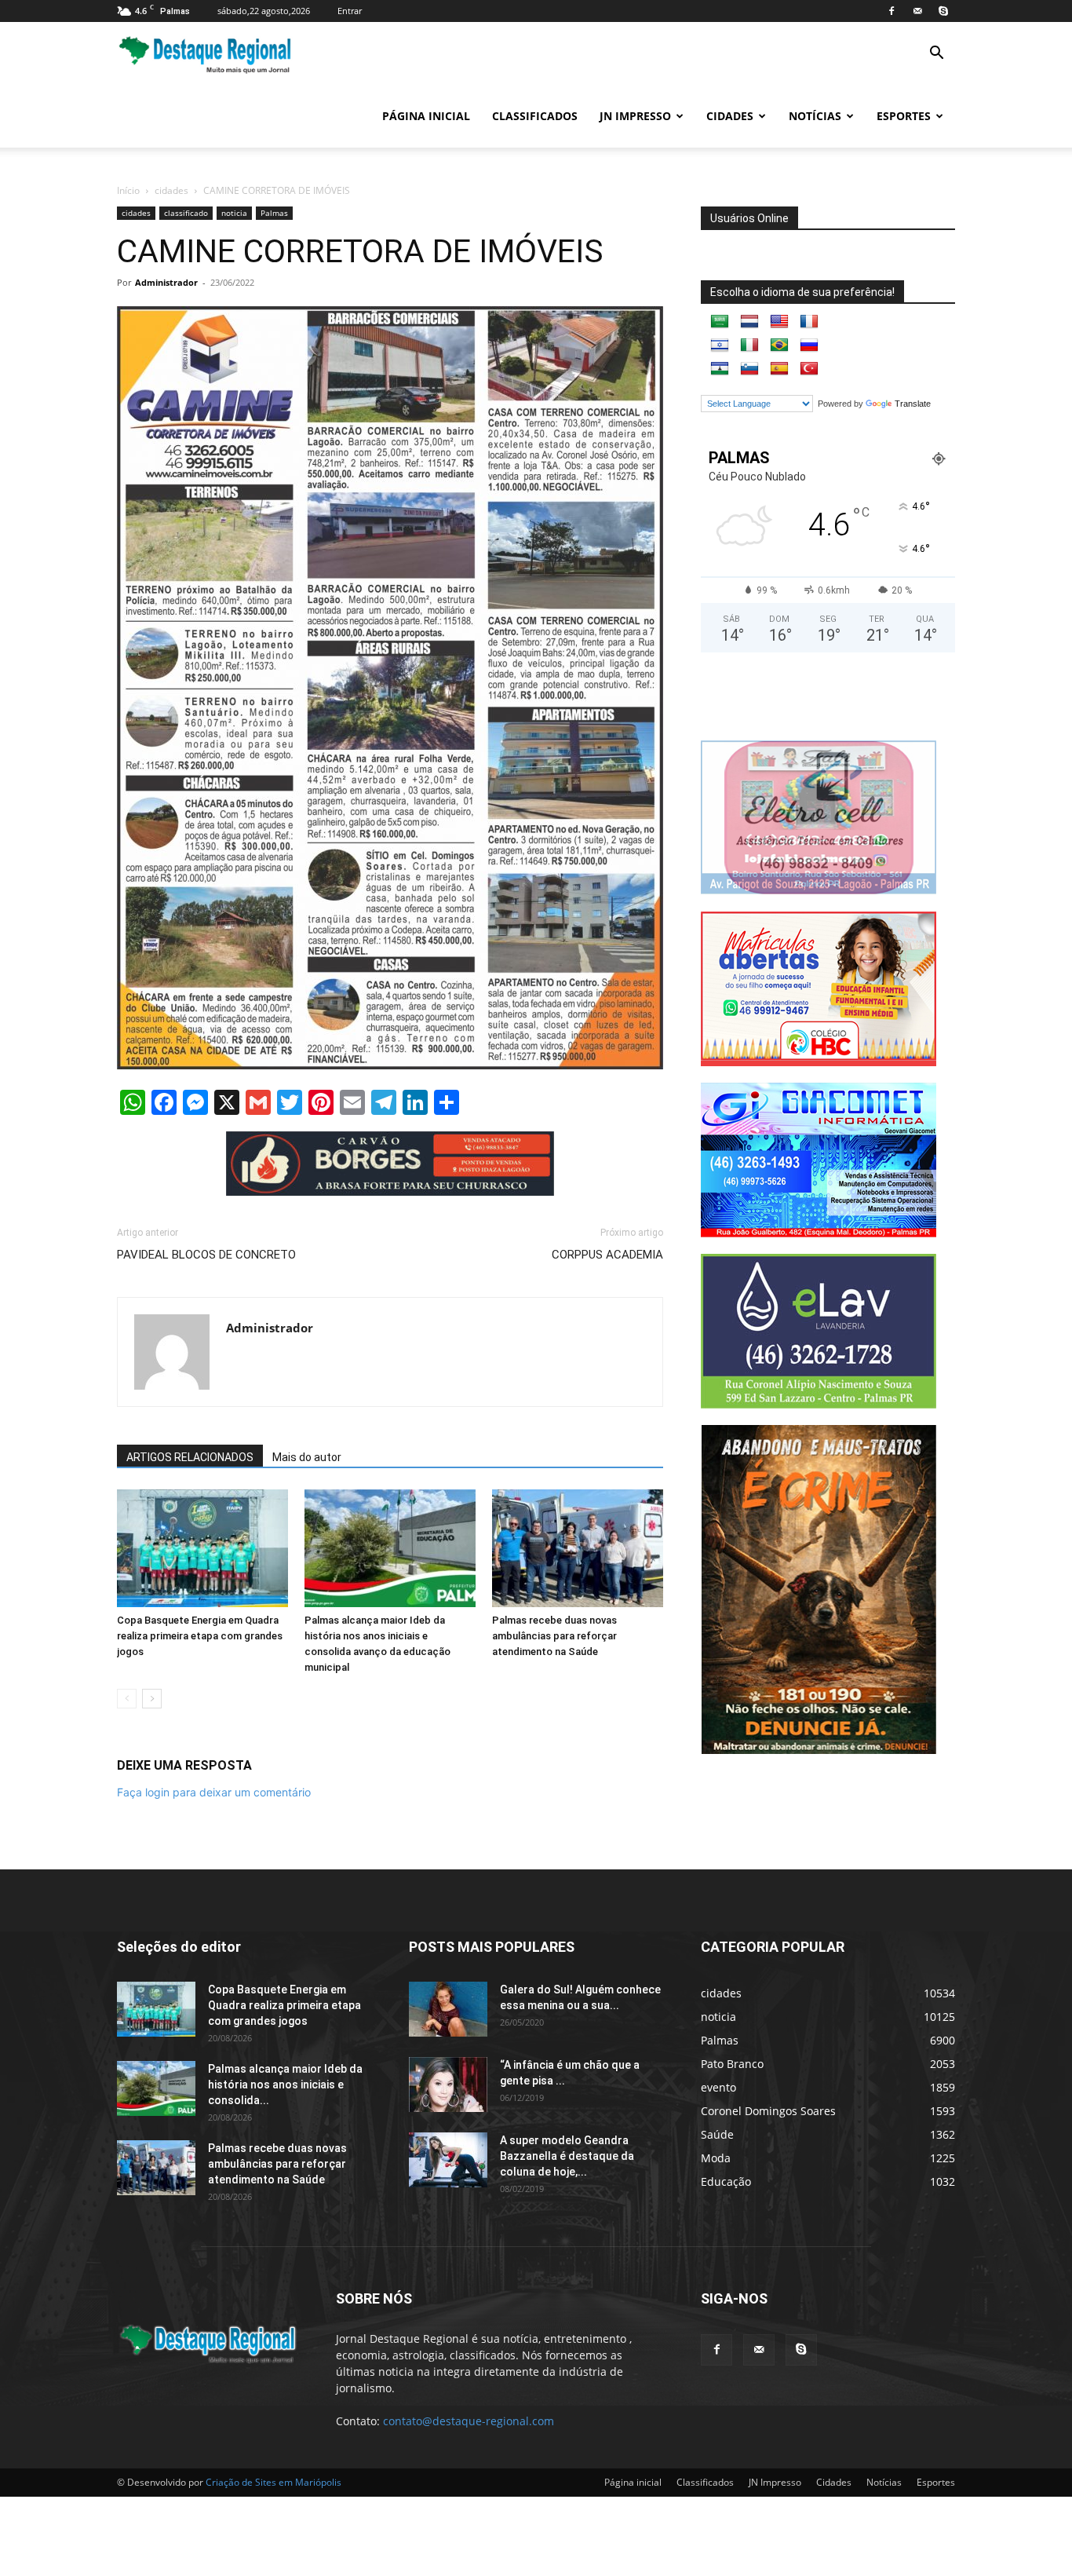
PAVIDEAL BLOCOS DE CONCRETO (206, 1255)
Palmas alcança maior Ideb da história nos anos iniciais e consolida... (285, 2085)
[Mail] (917, 11)
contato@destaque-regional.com (469, 2421)
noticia (234, 213)
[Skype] (943, 11)
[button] (936, 55)
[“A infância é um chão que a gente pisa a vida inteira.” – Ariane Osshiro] (448, 2085)
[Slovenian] (749, 369)
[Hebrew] (720, 345)
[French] (809, 322)
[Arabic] (720, 322)
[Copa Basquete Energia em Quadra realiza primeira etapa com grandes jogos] (202, 1548)
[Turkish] (809, 369)
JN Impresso (635, 116)
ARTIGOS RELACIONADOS (190, 1457)
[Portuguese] (779, 345)
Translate (913, 404)
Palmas (274, 213)
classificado (186, 213)
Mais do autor (307, 1457)
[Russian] (809, 345)
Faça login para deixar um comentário (214, 1792)
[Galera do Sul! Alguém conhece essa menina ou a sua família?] (448, 2009)
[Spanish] (779, 369)
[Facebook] (892, 11)
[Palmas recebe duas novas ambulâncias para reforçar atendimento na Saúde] (578, 1548)
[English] (779, 322)
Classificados (535, 116)
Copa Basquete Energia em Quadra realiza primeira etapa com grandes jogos (200, 1636)
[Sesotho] (720, 369)
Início (128, 190)
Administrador (166, 282)
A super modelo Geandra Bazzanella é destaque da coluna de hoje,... (567, 2156)
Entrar (350, 11)
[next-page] (152, 1699)
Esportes (904, 116)
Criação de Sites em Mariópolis (273, 2482)
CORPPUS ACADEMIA (607, 1255)
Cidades (730, 116)
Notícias (815, 116)
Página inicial (426, 116)
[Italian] (749, 345)
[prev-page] (127, 1699)
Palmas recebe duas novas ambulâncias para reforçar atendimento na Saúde (554, 1636)
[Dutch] (749, 322)
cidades (171, 190)
